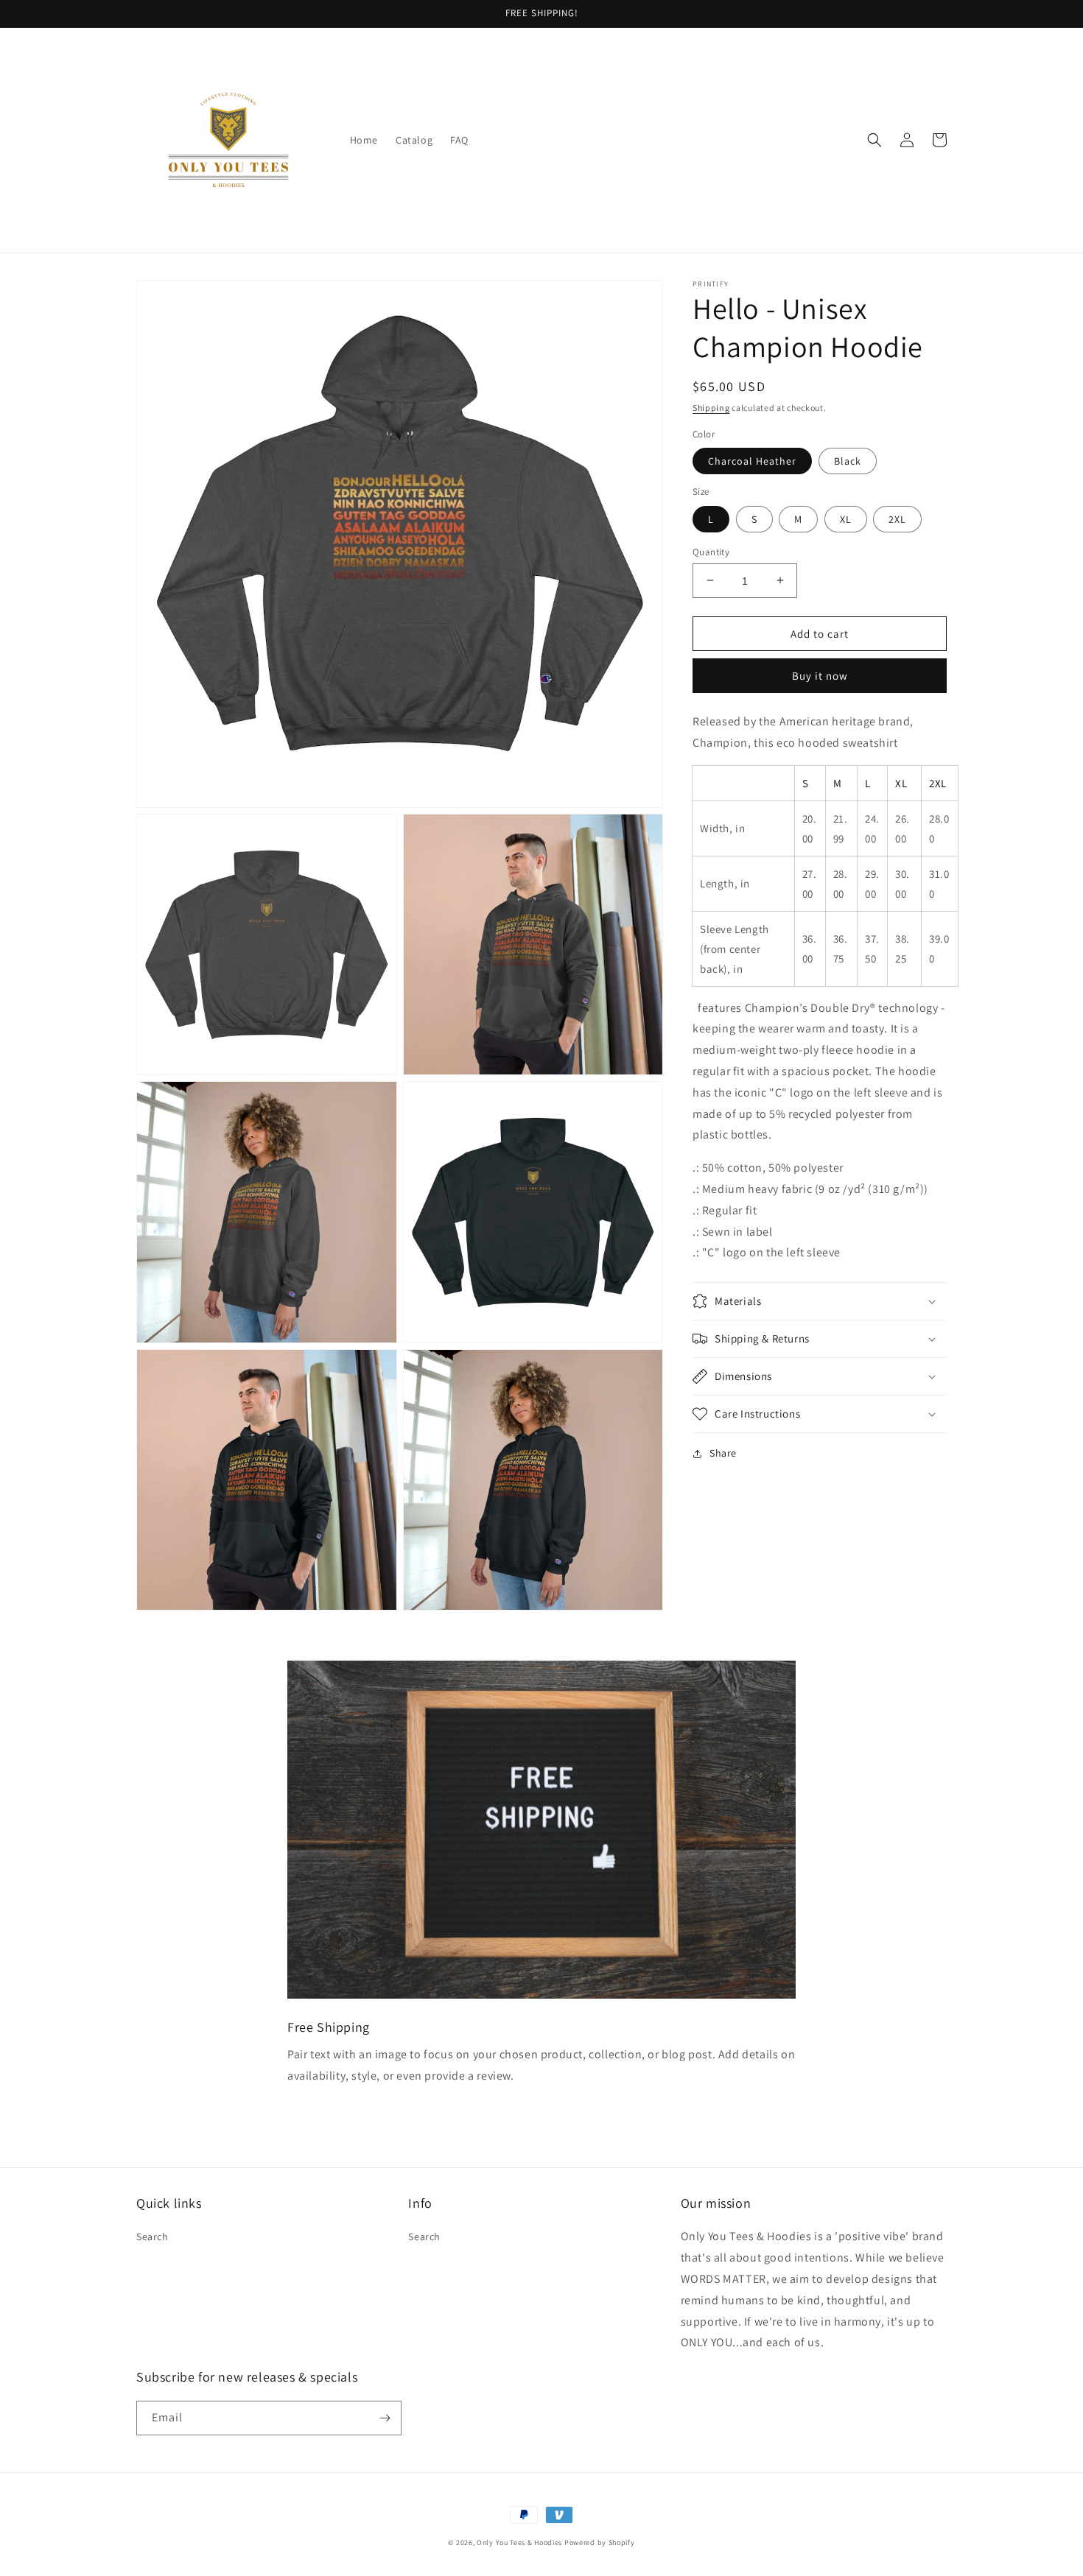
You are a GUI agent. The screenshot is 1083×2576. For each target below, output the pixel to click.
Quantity (711, 551)
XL (846, 518)
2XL (897, 518)
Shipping (711, 408)
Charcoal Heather (752, 461)
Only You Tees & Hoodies (519, 2542)
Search (153, 2237)
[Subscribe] (385, 2418)
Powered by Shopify (600, 2542)
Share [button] (723, 1453)
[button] (875, 140)
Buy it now (820, 676)
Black (848, 461)
